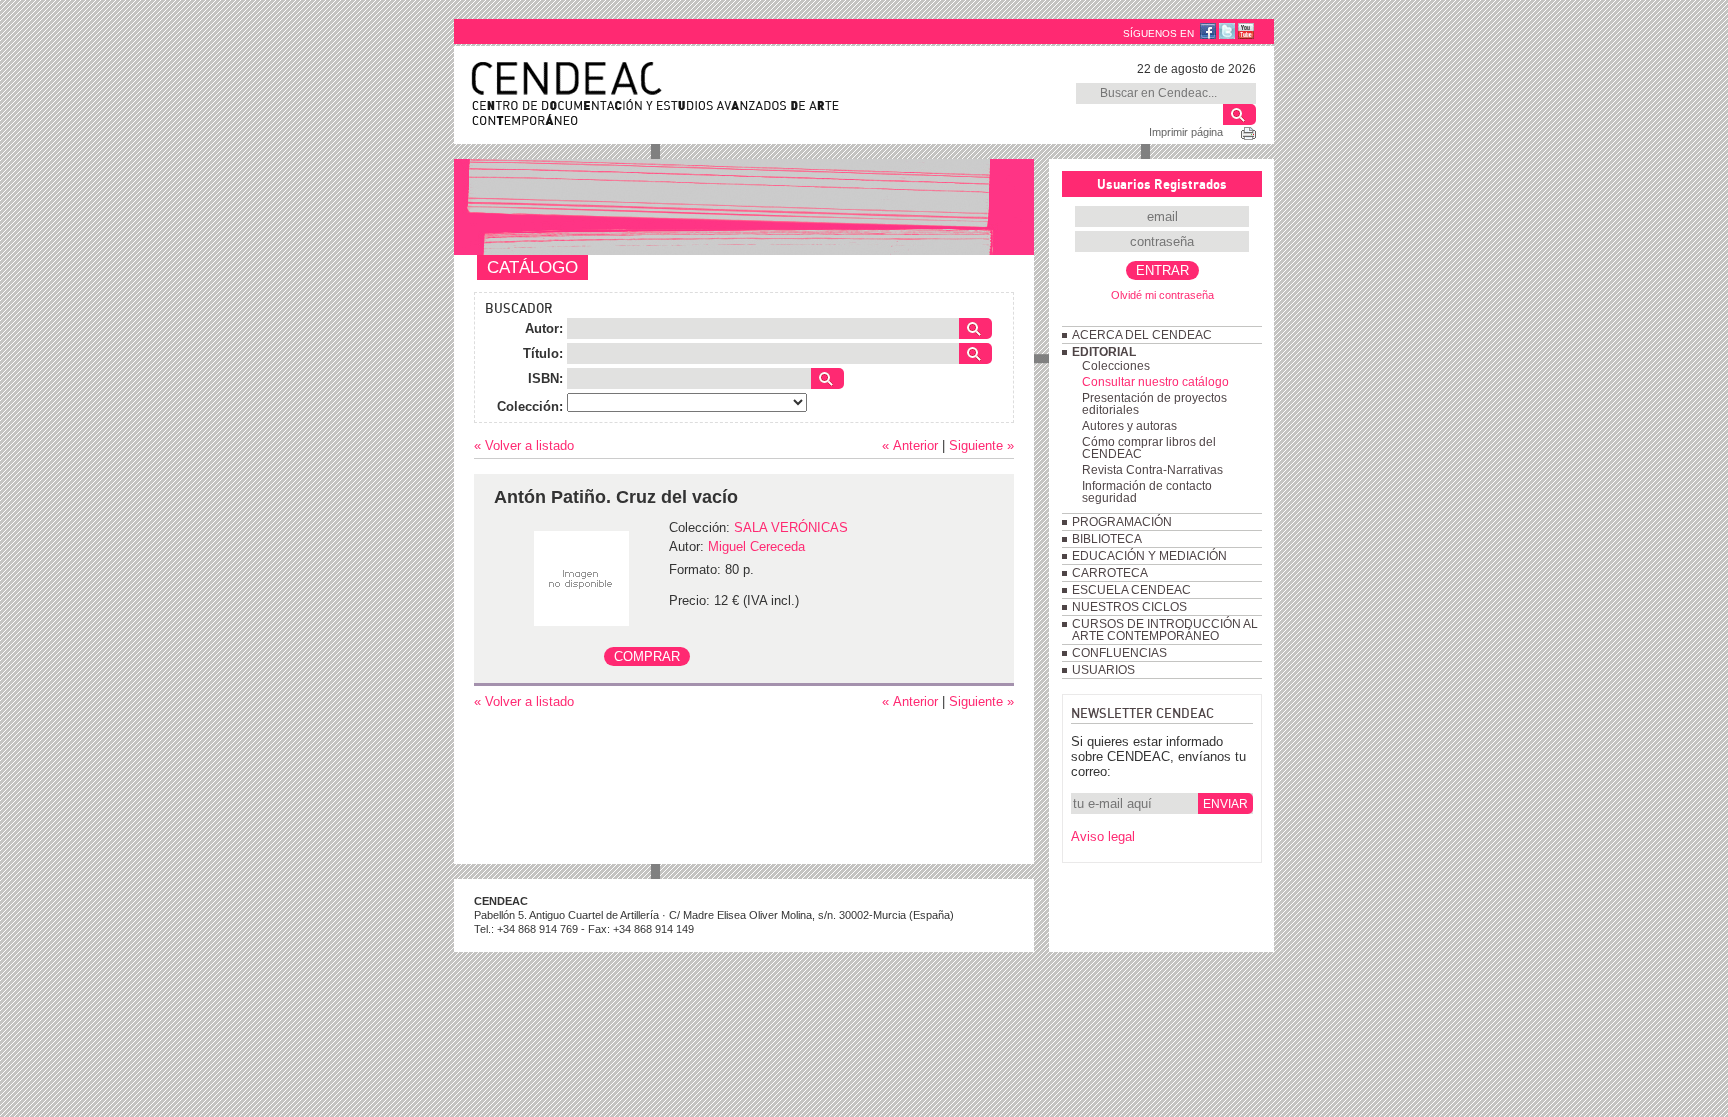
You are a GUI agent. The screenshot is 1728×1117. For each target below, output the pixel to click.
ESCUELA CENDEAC (1131, 590)
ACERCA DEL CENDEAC (1142, 335)
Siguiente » (981, 445)
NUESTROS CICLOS (1129, 607)
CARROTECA (1110, 573)
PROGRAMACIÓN (1122, 522)
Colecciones (1116, 366)
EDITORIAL (1104, 352)
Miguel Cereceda (756, 546)
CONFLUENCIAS (1119, 653)
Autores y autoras (1129, 426)
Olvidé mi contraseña (1162, 295)
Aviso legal (1103, 836)
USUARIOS (1103, 670)
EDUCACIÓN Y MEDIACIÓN (1149, 556)
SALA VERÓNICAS (791, 527)
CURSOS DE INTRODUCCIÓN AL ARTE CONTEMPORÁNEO (1165, 630)
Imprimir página (1186, 132)
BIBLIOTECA (1107, 539)
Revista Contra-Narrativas (1152, 470)
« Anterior (910, 445)
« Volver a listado (524, 445)
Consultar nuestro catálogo (1155, 382)
